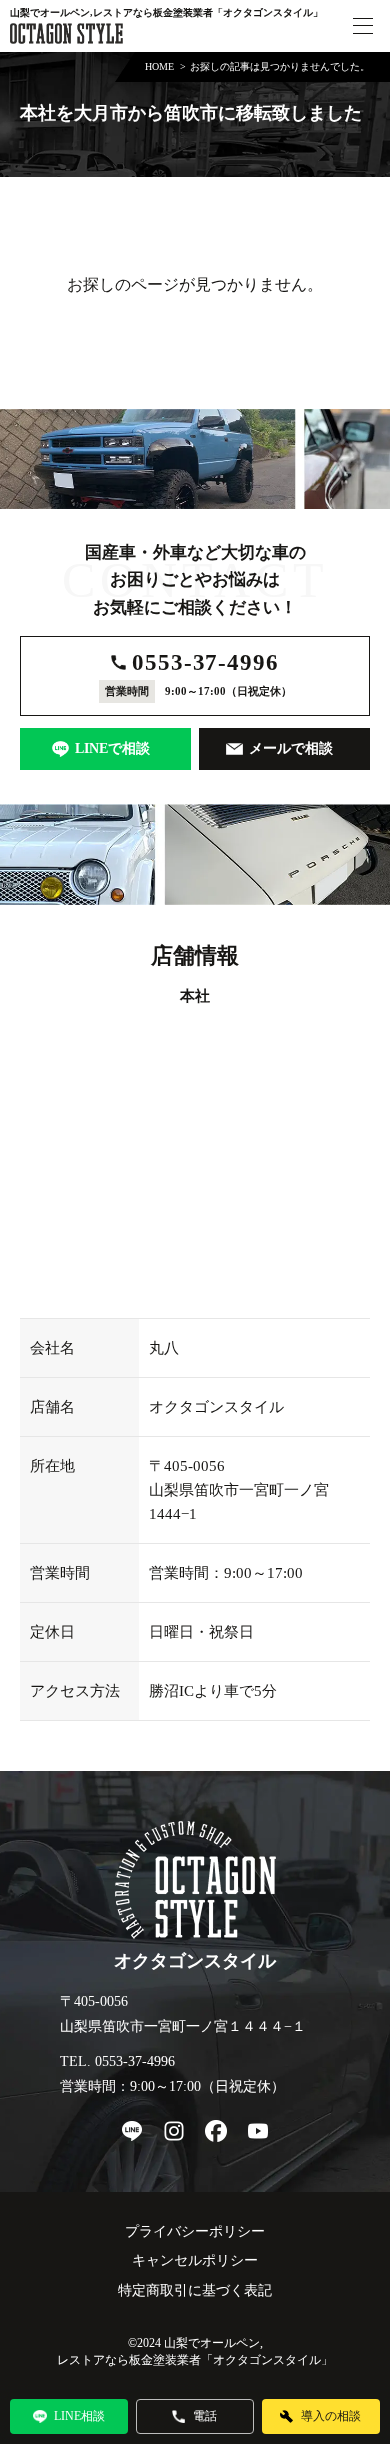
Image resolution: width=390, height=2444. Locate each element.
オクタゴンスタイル (267, 2360)
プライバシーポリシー (195, 2231)
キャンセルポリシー (195, 2260)
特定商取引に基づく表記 (195, 2290)
